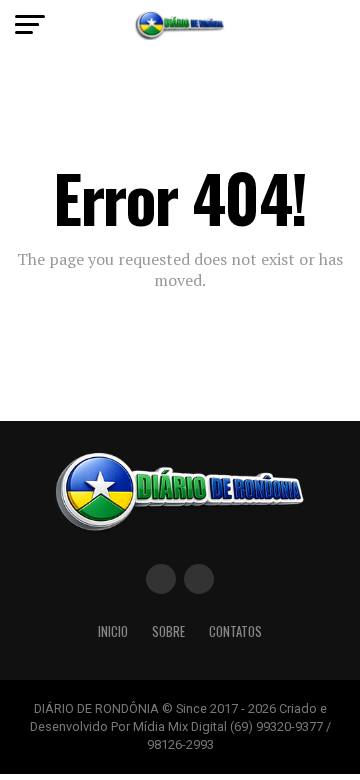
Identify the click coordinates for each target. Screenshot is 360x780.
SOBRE (168, 631)
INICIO (113, 631)
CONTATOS (235, 631)
